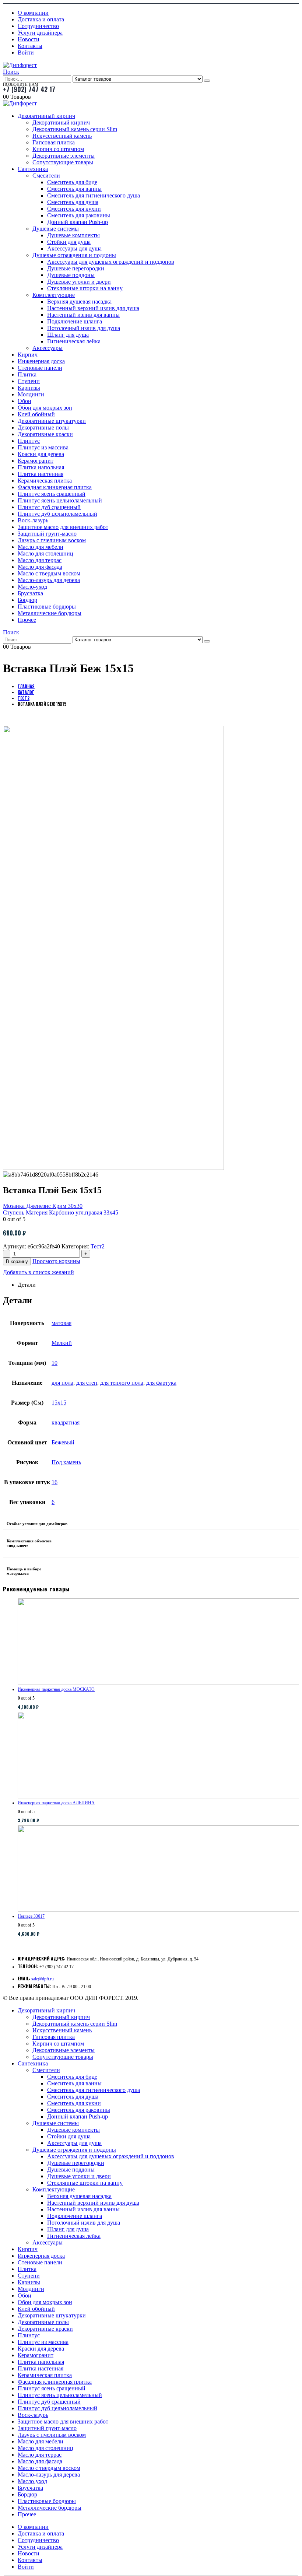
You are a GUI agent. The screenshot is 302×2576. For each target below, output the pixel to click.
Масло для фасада (40, 567)
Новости (29, 39)
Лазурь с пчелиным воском (52, 540)
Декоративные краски (45, 434)
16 (55, 1482)
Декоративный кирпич (46, 116)
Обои (24, 401)
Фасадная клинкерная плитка (55, 487)
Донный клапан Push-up (78, 222)
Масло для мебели (41, 547)
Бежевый (63, 1442)
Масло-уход (32, 587)
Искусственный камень (62, 136)
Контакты (30, 46)
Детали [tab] (27, 1285)
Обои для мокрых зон (45, 408)
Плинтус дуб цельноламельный (57, 514)
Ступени (29, 381)
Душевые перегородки (76, 268)
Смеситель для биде (72, 182)
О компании (33, 13)
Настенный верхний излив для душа (93, 308)
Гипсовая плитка (54, 142)
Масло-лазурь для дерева (49, 580)
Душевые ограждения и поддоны (74, 255)
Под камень (66, 1462)
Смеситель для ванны (74, 189)
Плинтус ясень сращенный (52, 494)
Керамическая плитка (45, 481)
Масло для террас (40, 560)
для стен (87, 1383)
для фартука (161, 1383)
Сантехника (33, 169)
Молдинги (31, 394)
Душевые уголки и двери (79, 282)
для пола (62, 1383)
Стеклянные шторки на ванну (85, 288)
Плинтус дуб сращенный (49, 507)
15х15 (59, 1403)
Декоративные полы (43, 427)
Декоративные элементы (64, 156)
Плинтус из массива (43, 447)
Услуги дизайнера (40, 33)
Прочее (27, 620)
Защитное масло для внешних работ (63, 527)
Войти (26, 52)
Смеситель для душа (73, 202)
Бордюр (27, 600)
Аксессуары (48, 348)
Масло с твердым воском (49, 573)
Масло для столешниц (45, 553)
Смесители (46, 176)
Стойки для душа (69, 242)
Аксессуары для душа (74, 248)
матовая (62, 1323)
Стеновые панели (40, 368)
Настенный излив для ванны (83, 315)
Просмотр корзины (56, 1261)
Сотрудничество (38, 26)
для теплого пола (122, 1383)
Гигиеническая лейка (74, 341)
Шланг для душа (68, 335)
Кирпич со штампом (58, 149)
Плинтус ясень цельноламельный (60, 500)
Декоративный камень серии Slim (75, 129)
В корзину (17, 1261)
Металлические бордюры (50, 613)
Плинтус (29, 441)
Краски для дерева (41, 454)
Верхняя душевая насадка (79, 302)
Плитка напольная (41, 467)
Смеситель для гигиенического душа (94, 195)
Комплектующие (54, 295)
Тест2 (98, 1246)
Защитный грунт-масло (47, 534)
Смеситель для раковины (79, 215)
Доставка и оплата (41, 19)
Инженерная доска (41, 361)
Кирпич (28, 355)
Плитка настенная (41, 474)
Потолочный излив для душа (84, 328)
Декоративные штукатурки (52, 421)
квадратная (66, 1422)
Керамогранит (36, 461)
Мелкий (62, 1343)
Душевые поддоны (71, 275)
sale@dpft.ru (43, 1979)
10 (55, 1363)
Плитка (27, 374)
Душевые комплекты (73, 235)
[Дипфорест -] (20, 65)
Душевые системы (56, 229)
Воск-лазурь (33, 520)
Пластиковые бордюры (47, 607)
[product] (158, 1642)
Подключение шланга (75, 321)
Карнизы (29, 388)
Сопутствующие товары (63, 162)
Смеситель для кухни (74, 209)
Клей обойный (36, 414)
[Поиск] (207, 81)
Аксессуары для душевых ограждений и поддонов (111, 262)
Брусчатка (30, 593)
